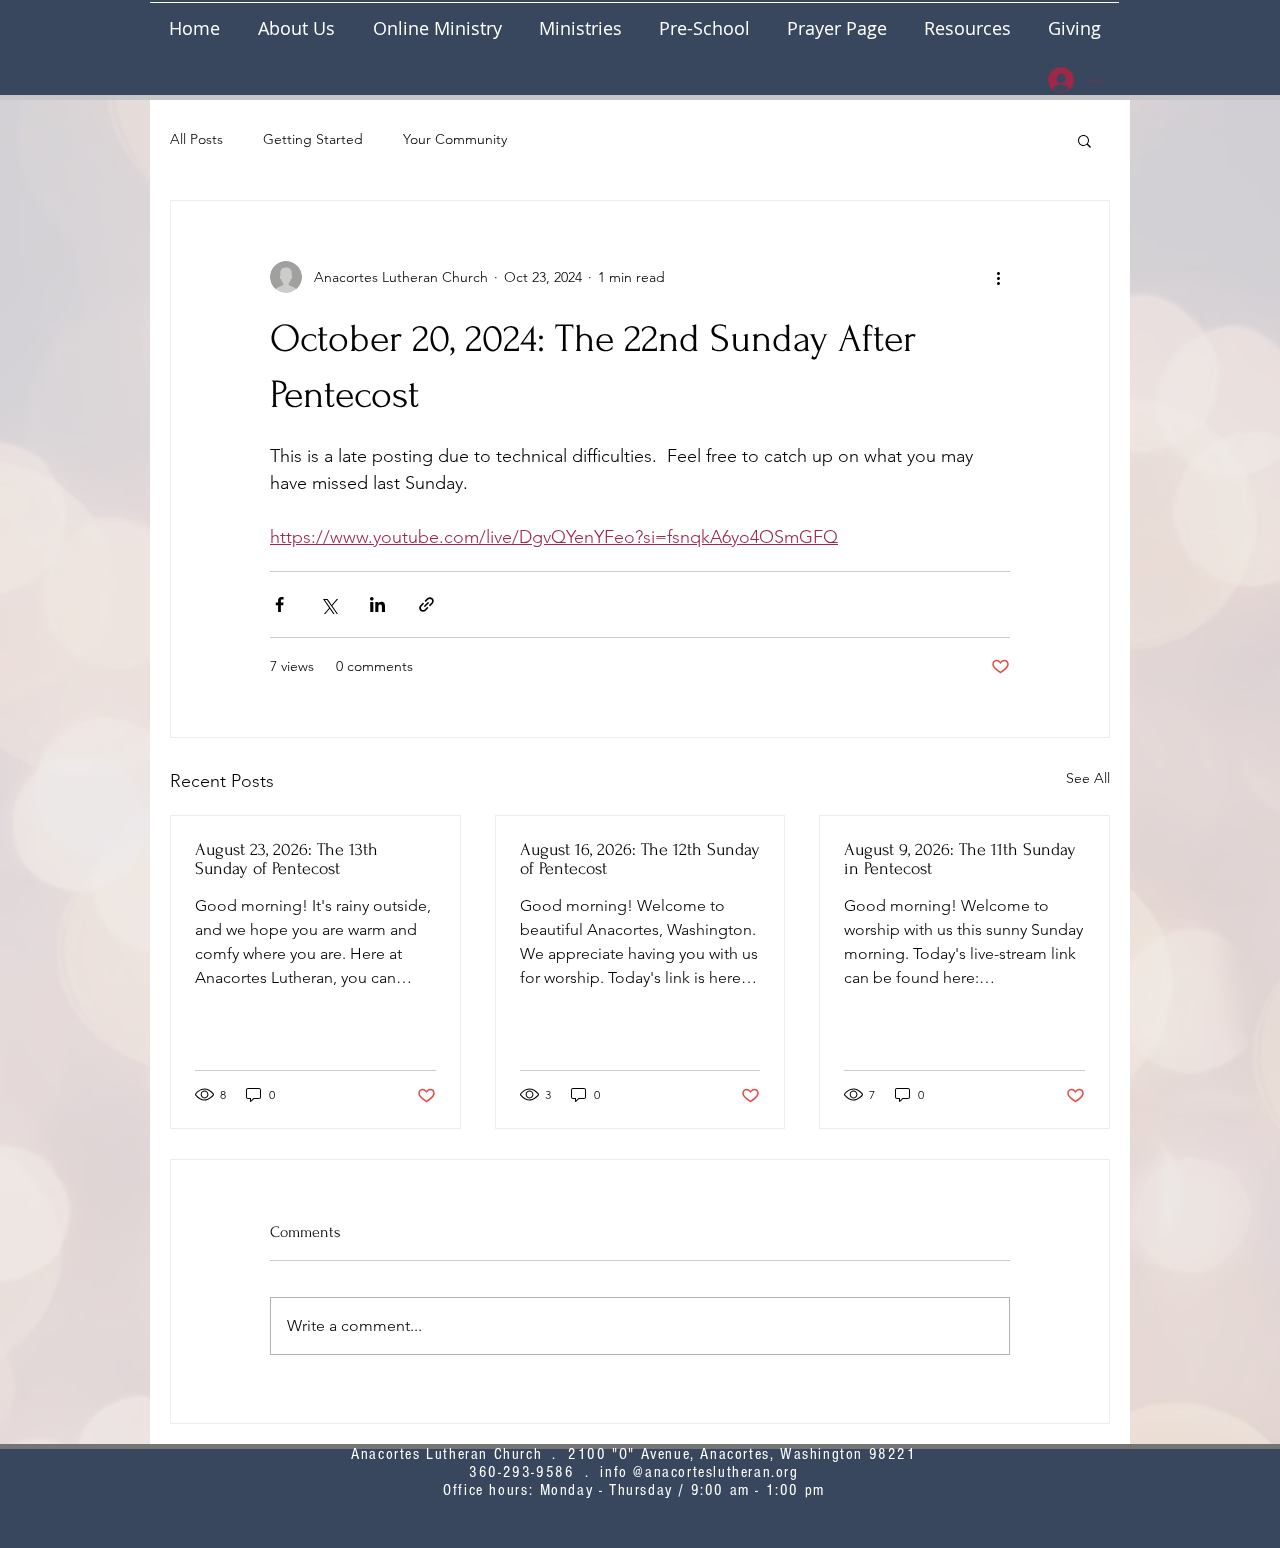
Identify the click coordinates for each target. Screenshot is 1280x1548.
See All (1088, 778)
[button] (580, 19)
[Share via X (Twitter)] (328, 604)
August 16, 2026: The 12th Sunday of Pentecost (640, 859)
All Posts (196, 139)
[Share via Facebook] (279, 604)
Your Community (455, 139)
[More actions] (998, 277)
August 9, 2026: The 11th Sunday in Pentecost (960, 859)
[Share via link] (426, 604)
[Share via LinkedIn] (377, 604)
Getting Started (313, 139)
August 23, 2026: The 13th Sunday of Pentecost (286, 859)
